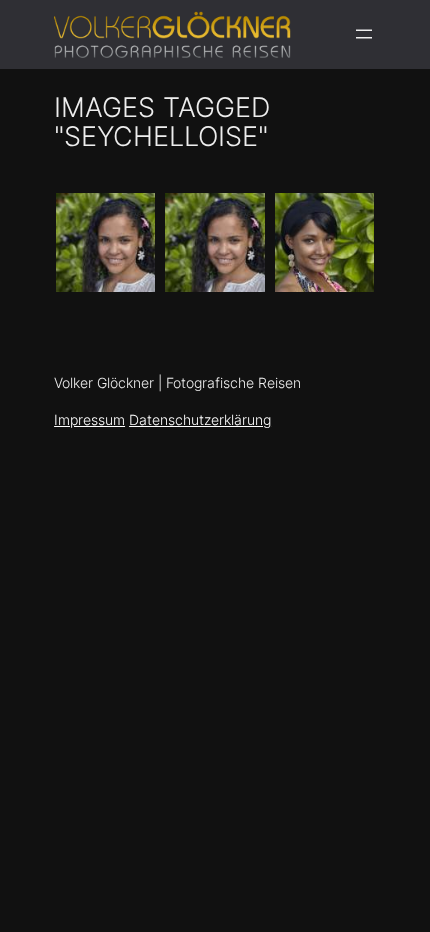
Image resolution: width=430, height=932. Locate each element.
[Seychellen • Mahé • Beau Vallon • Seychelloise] (214, 242)
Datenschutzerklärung (200, 419)
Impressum (89, 419)
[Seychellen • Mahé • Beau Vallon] (105, 242)
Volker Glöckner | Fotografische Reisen (177, 383)
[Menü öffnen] (364, 34)
